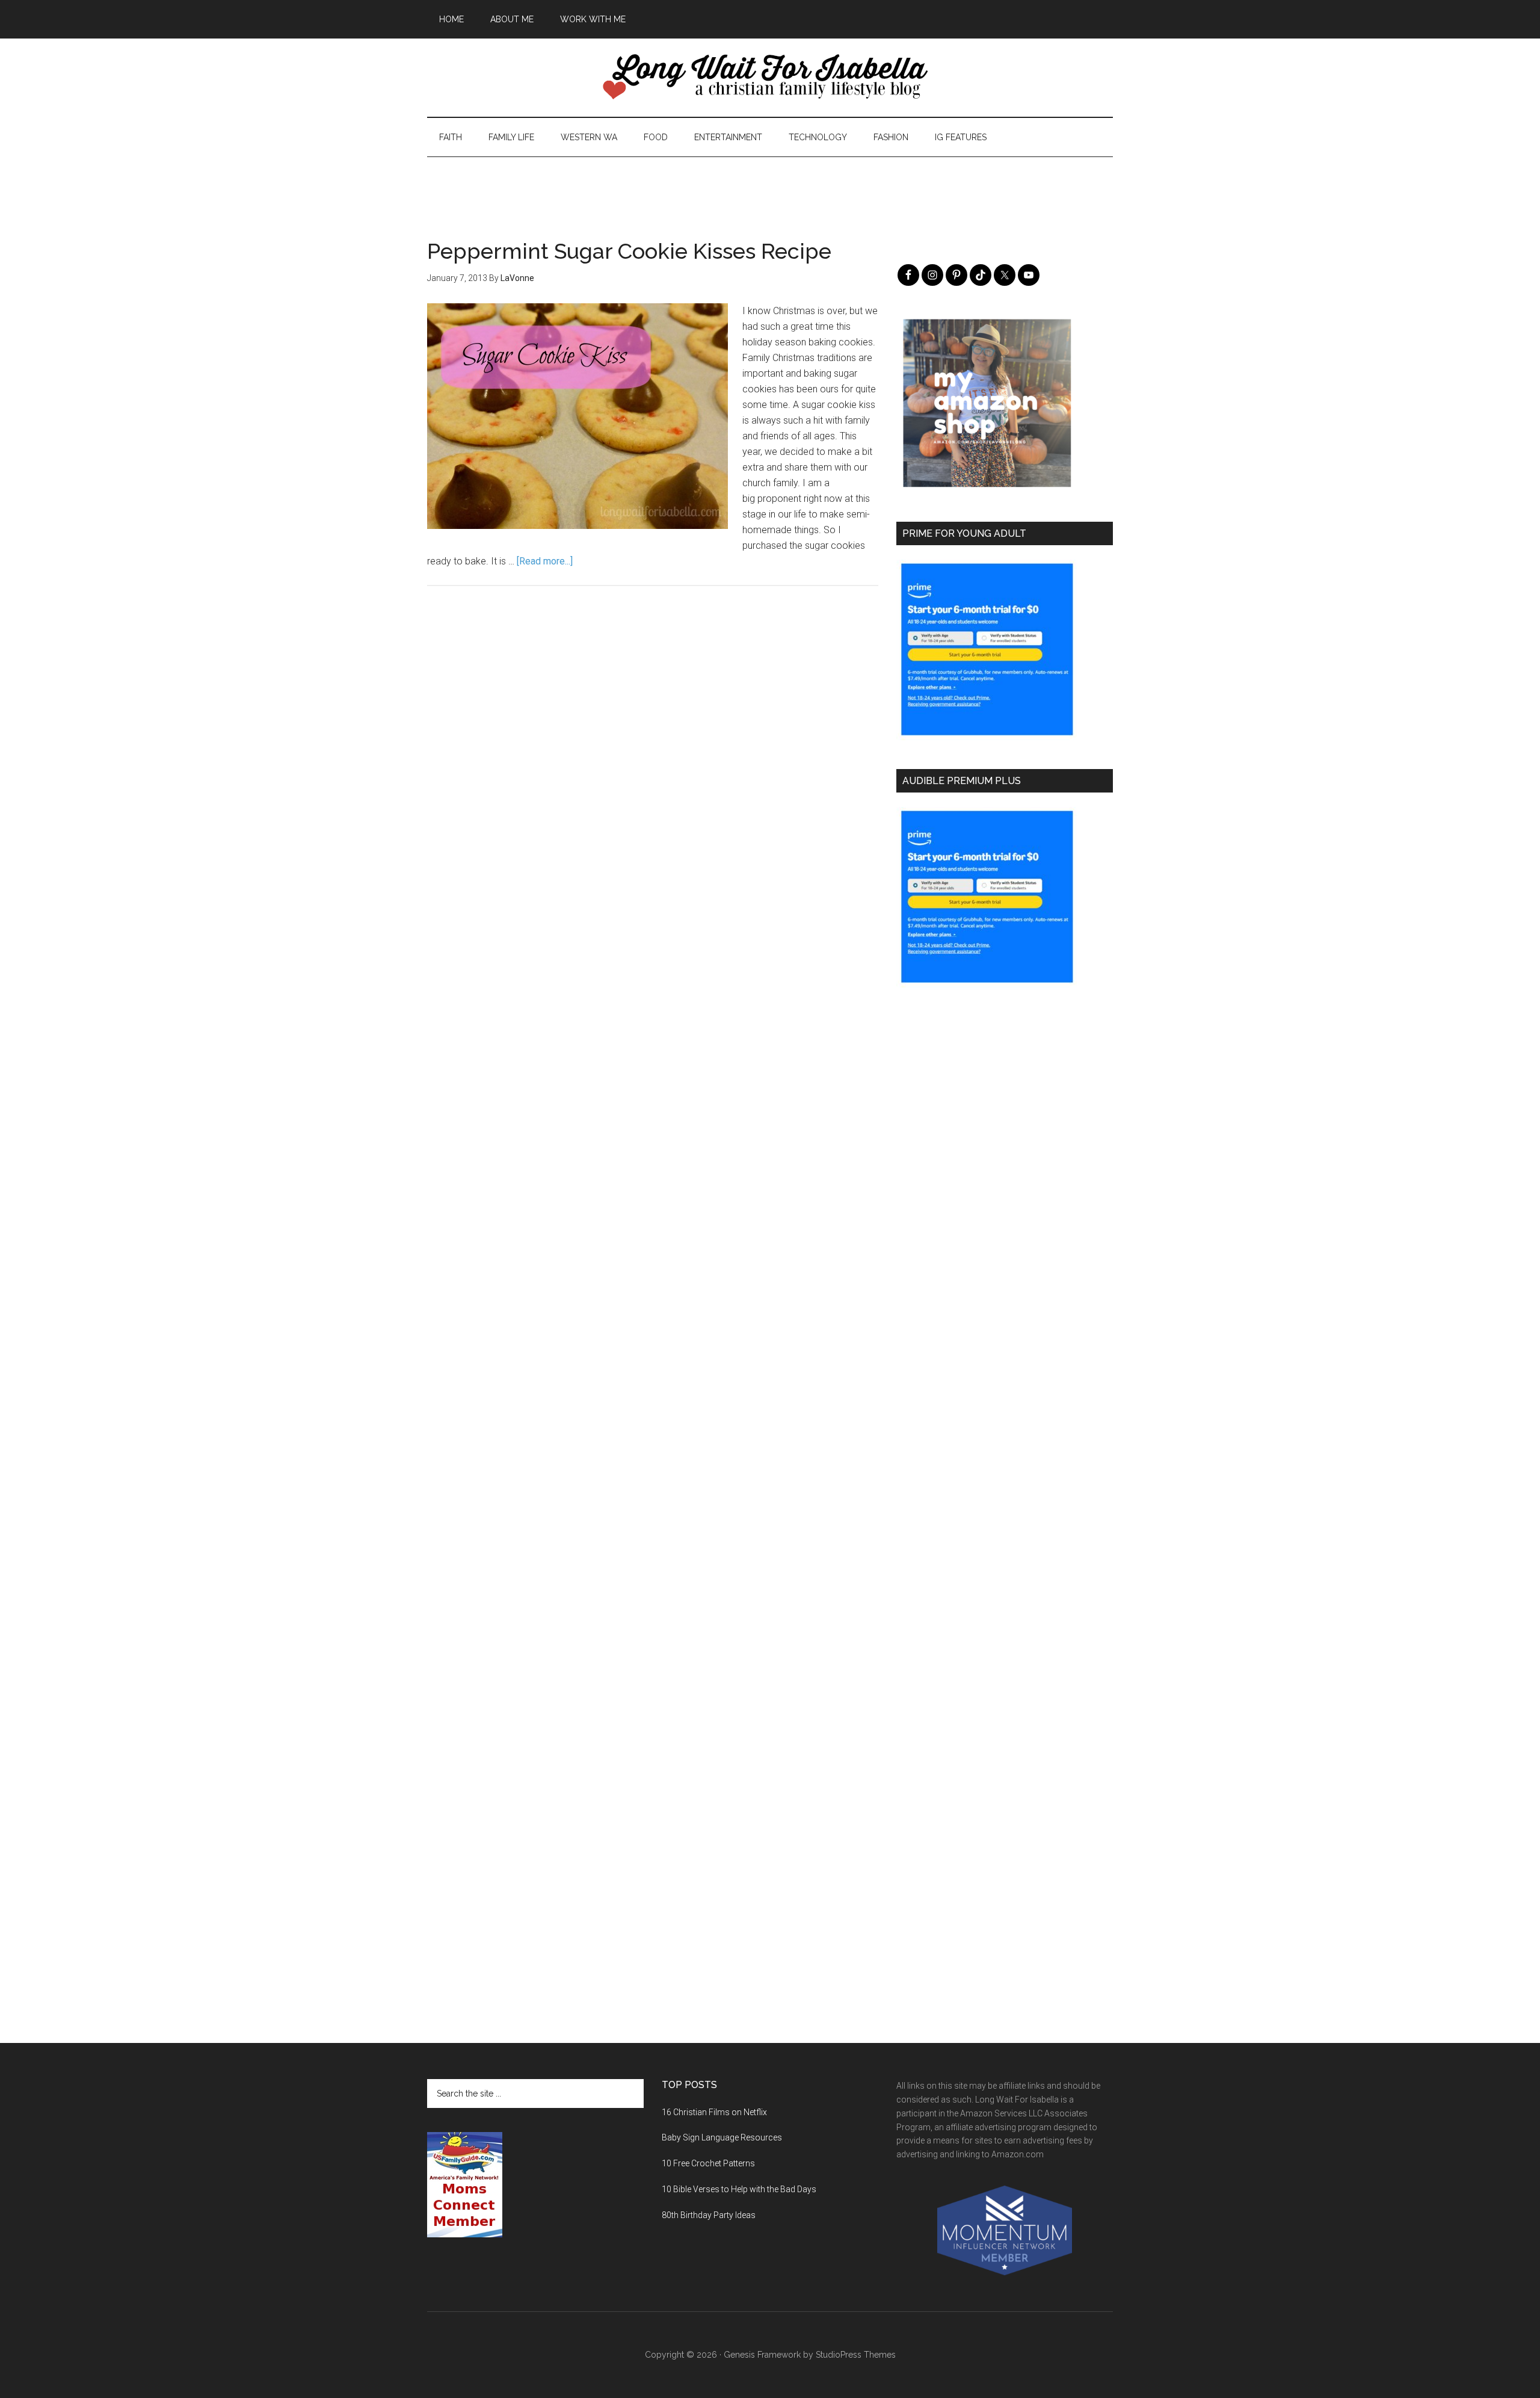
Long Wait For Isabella (770, 78)
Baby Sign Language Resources (722, 2137)
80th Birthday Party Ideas (709, 2215)
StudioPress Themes (856, 2355)
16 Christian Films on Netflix (714, 2112)
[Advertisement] (770, 184)
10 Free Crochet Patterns (708, 2163)
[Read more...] (545, 561)
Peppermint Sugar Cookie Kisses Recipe (629, 251)
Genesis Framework (762, 2355)
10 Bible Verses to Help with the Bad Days (739, 2189)
